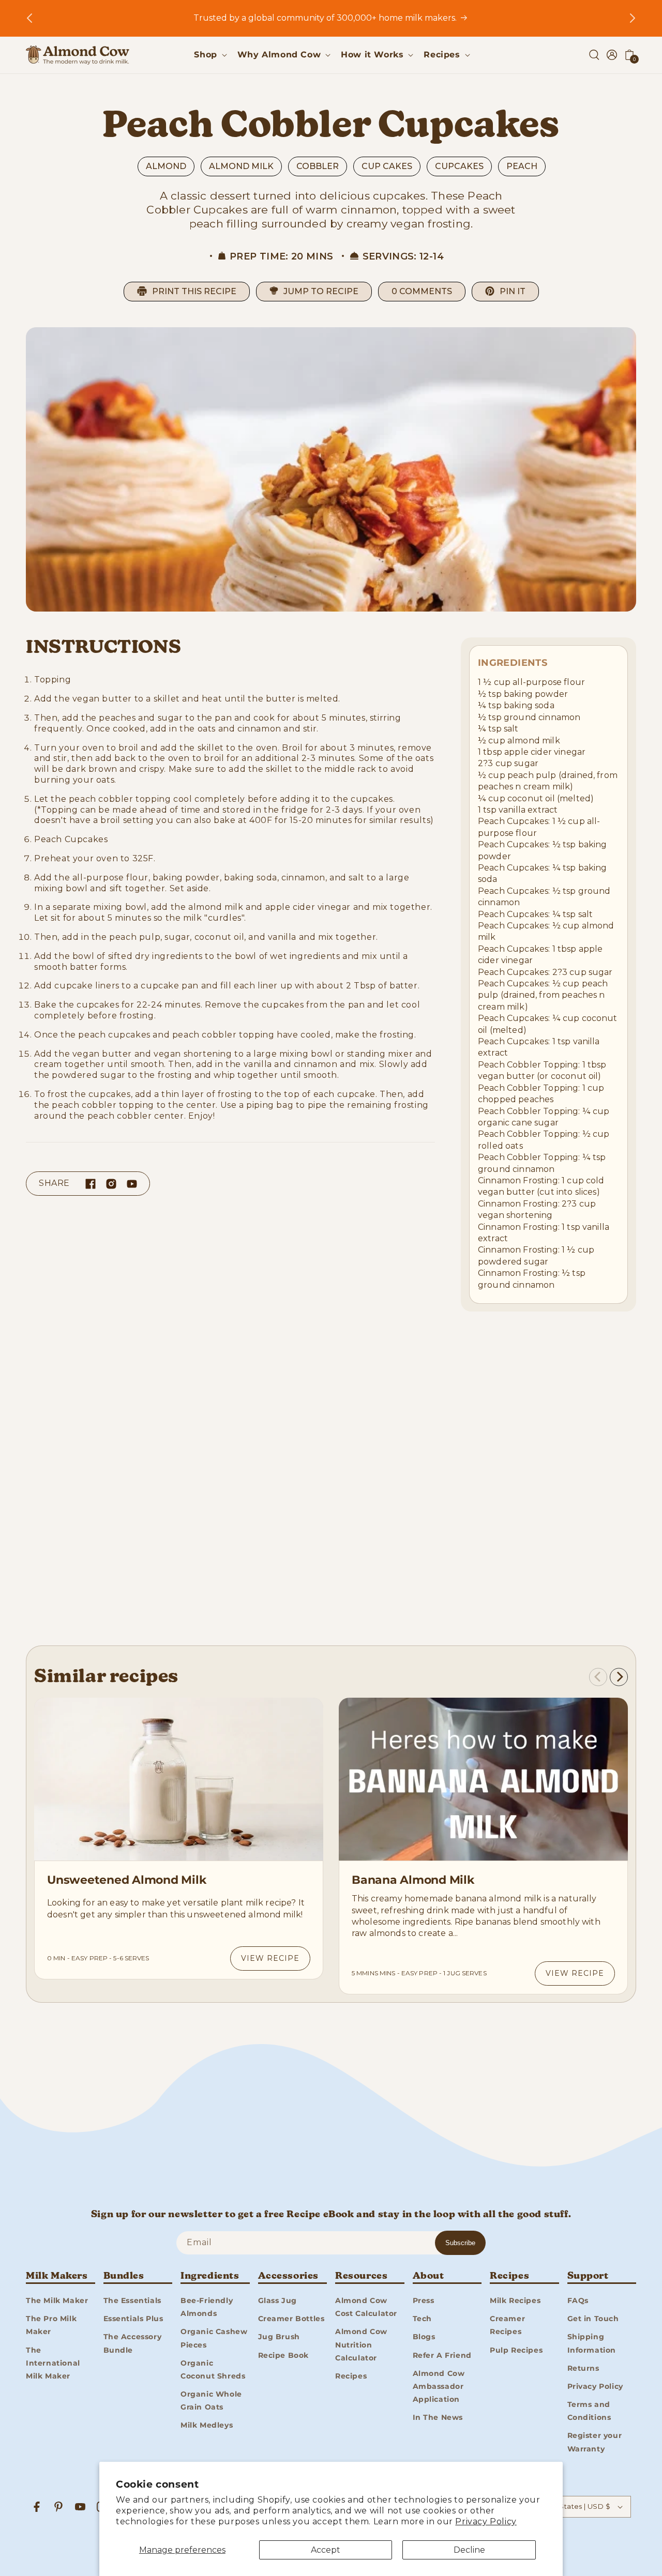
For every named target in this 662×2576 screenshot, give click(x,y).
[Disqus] (331, 1482)
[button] (209, 55)
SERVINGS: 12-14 (403, 256)
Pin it (513, 291)
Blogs (424, 2337)
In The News (438, 2417)
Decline (469, 2550)
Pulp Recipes (516, 2350)
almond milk (241, 166)
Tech (422, 2318)
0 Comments (422, 291)
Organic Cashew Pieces (214, 2338)
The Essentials (132, 2300)
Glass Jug (277, 2300)
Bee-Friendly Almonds (207, 2306)
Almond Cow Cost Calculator (366, 2306)
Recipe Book (284, 2355)
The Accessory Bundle (133, 2343)
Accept (326, 2550)
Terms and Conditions (589, 2410)
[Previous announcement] (29, 18)
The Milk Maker (57, 2300)
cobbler (318, 166)
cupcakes (459, 166)
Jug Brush (279, 2337)
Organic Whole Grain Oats (211, 2400)
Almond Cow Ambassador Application (439, 2386)
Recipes (351, 2375)
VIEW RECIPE (270, 1958)
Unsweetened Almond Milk (126, 1880)
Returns (583, 2368)
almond (166, 166)
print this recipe (194, 291)
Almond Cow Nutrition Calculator (361, 2344)
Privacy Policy (486, 2521)
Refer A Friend (442, 2355)
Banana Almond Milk (413, 1880)
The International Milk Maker (53, 2362)
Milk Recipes (515, 2300)
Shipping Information (592, 2343)
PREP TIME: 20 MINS (281, 256)
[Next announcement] (633, 18)
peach (522, 166)
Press (424, 2300)
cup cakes (387, 166)
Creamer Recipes (507, 2325)
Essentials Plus (133, 2318)
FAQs (578, 2300)
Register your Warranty (595, 2442)
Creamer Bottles (291, 2318)
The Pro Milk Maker (51, 2325)
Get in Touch (593, 2318)
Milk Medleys (207, 2425)
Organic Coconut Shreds (213, 2369)
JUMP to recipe (321, 291)
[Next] (619, 1677)
